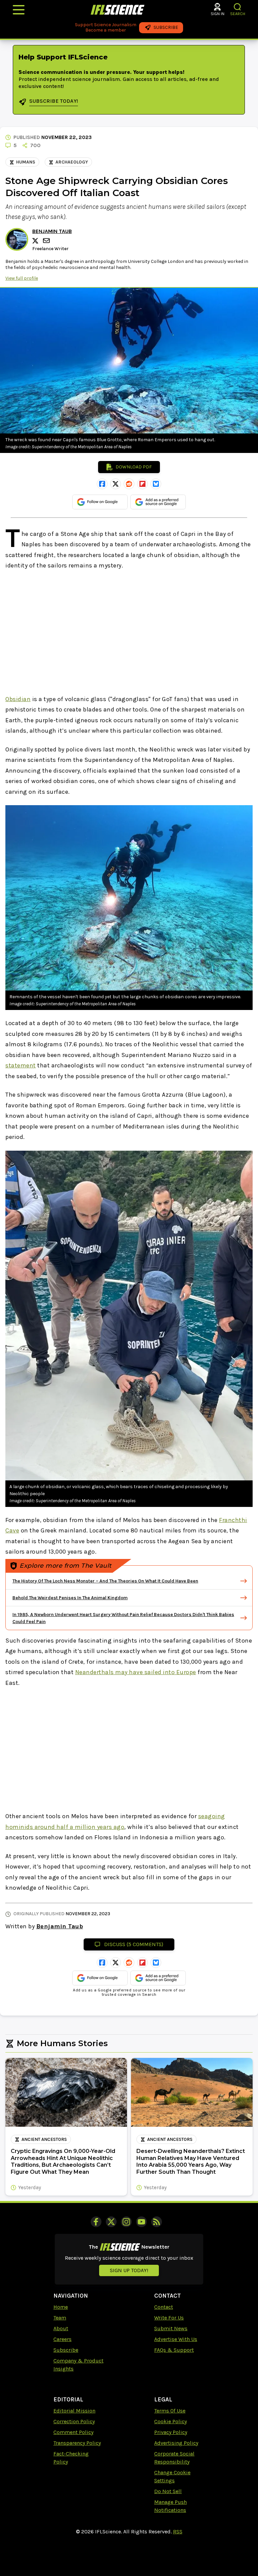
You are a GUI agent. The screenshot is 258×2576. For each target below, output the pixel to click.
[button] (238, 7)
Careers (62, 2339)
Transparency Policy (77, 2443)
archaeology (72, 162)
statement (21, 1065)
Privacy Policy (171, 2432)
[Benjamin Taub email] (47, 241)
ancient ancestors (44, 2139)
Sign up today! (129, 2270)
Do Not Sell (168, 2491)
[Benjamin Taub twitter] (36, 241)
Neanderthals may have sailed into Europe (136, 1672)
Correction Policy (74, 2421)
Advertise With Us (176, 2339)
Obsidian (18, 699)
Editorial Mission (74, 2411)
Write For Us (169, 2318)
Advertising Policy (176, 2443)
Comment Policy (73, 2432)
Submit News (171, 2328)
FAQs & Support (174, 2350)
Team (60, 2318)
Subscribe (66, 2350)
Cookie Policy (170, 2421)
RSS (178, 2532)
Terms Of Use (170, 2411)
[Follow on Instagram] (126, 2222)
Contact (164, 2307)
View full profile (22, 278)
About (61, 2328)
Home (61, 2307)
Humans (26, 162)
